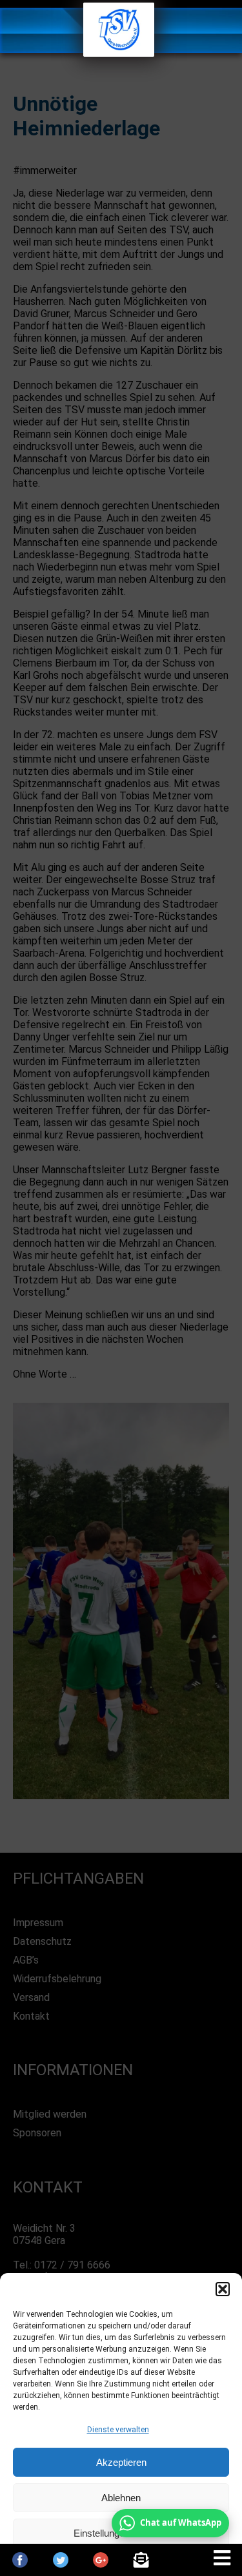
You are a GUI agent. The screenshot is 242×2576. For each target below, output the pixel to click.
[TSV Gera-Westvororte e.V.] (119, 53)
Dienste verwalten (118, 2430)
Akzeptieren (121, 2462)
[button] (223, 2289)
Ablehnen (121, 2498)
